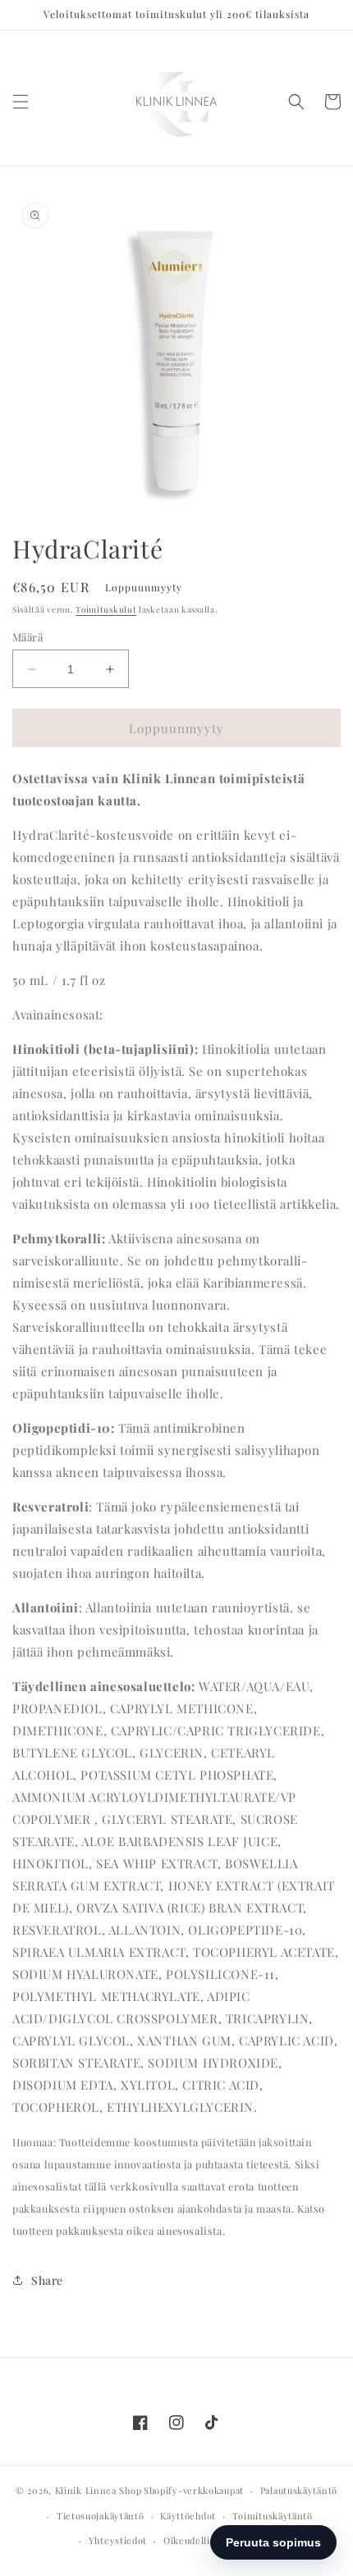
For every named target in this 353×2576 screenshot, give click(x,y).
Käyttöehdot (188, 2516)
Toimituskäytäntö (273, 2516)
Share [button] (47, 2280)
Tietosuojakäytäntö (101, 2516)
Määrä (28, 637)
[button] (21, 102)
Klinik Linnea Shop (99, 2490)
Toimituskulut (106, 609)
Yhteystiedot (118, 2540)
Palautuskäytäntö (299, 2490)
